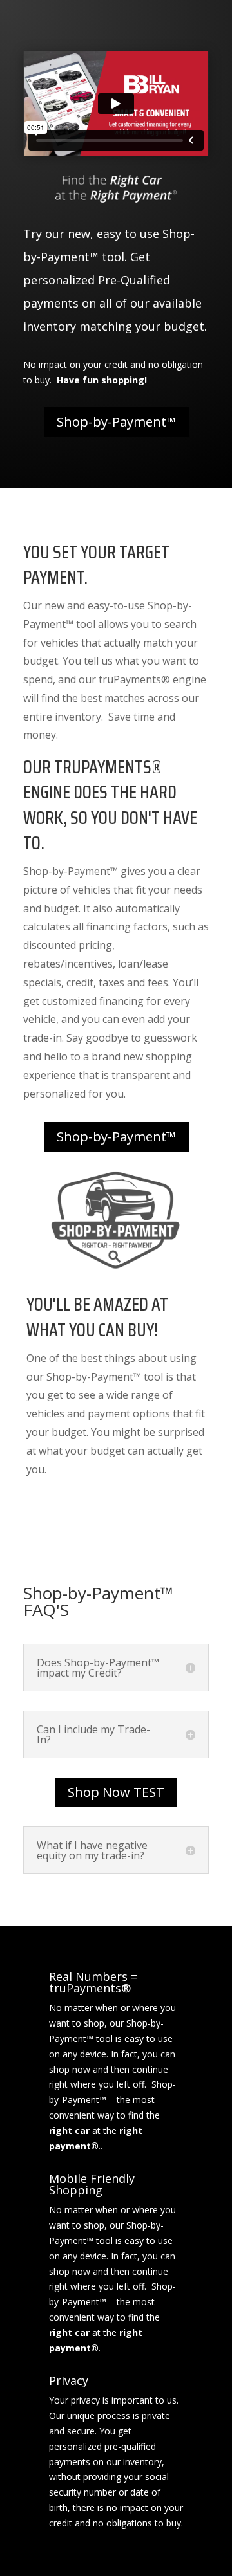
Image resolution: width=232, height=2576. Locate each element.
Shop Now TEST (116, 1792)
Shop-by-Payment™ (116, 422)
